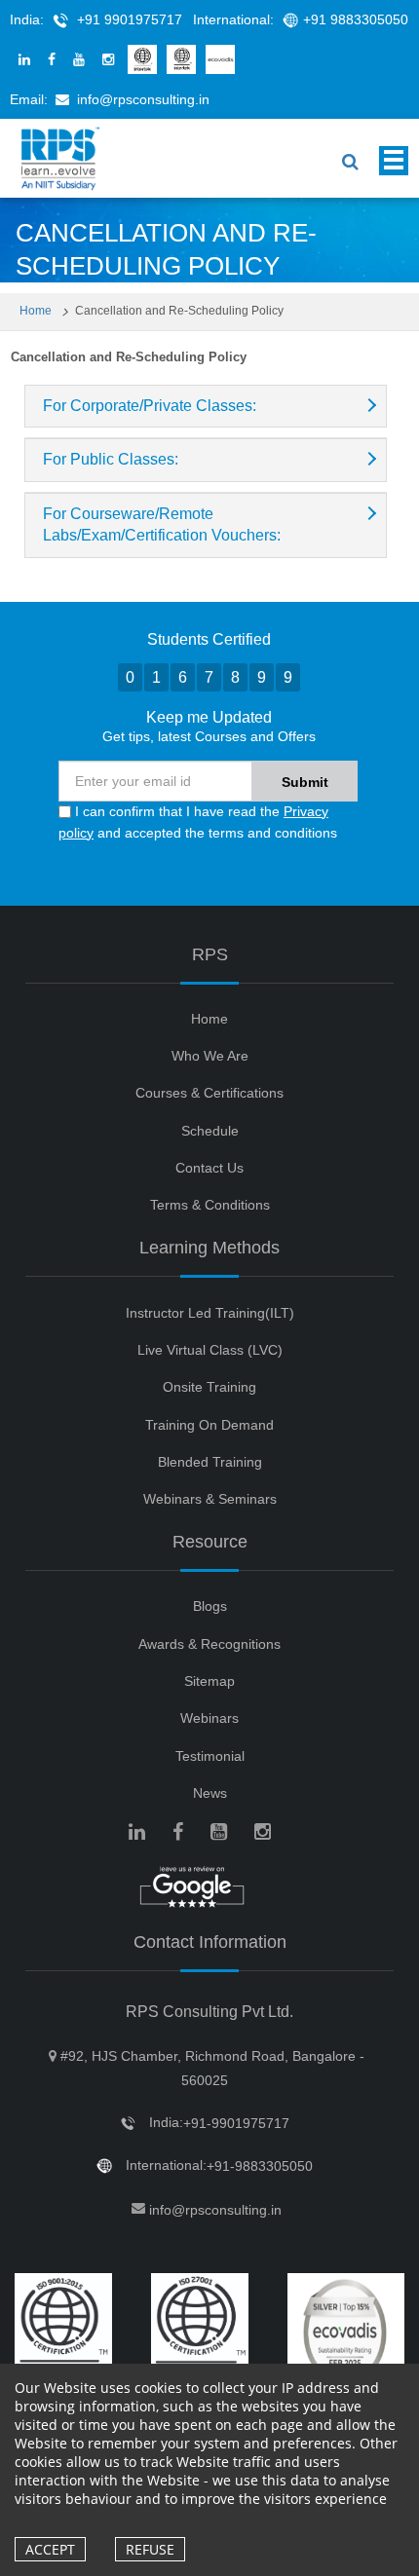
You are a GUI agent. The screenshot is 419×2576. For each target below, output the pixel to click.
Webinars (209, 1718)
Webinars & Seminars (210, 1499)
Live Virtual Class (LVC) (210, 1350)
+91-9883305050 (260, 2166)
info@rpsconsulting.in (143, 99)
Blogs (210, 1606)
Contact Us (209, 1168)
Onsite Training (209, 1387)
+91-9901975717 (236, 2123)
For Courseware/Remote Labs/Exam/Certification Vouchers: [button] (162, 524)
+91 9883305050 (356, 19)
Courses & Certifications (209, 1093)
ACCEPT (50, 2549)
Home (37, 311)
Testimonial (210, 1756)
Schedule (210, 1131)
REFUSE (150, 2549)
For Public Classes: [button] (111, 459)
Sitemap (209, 1681)
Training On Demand (209, 1425)
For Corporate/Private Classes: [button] (150, 406)
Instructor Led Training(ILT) (210, 1313)
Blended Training (210, 1462)
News (210, 1793)
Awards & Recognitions (209, 1644)
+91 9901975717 (130, 19)
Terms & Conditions (210, 1205)
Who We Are (210, 1056)
